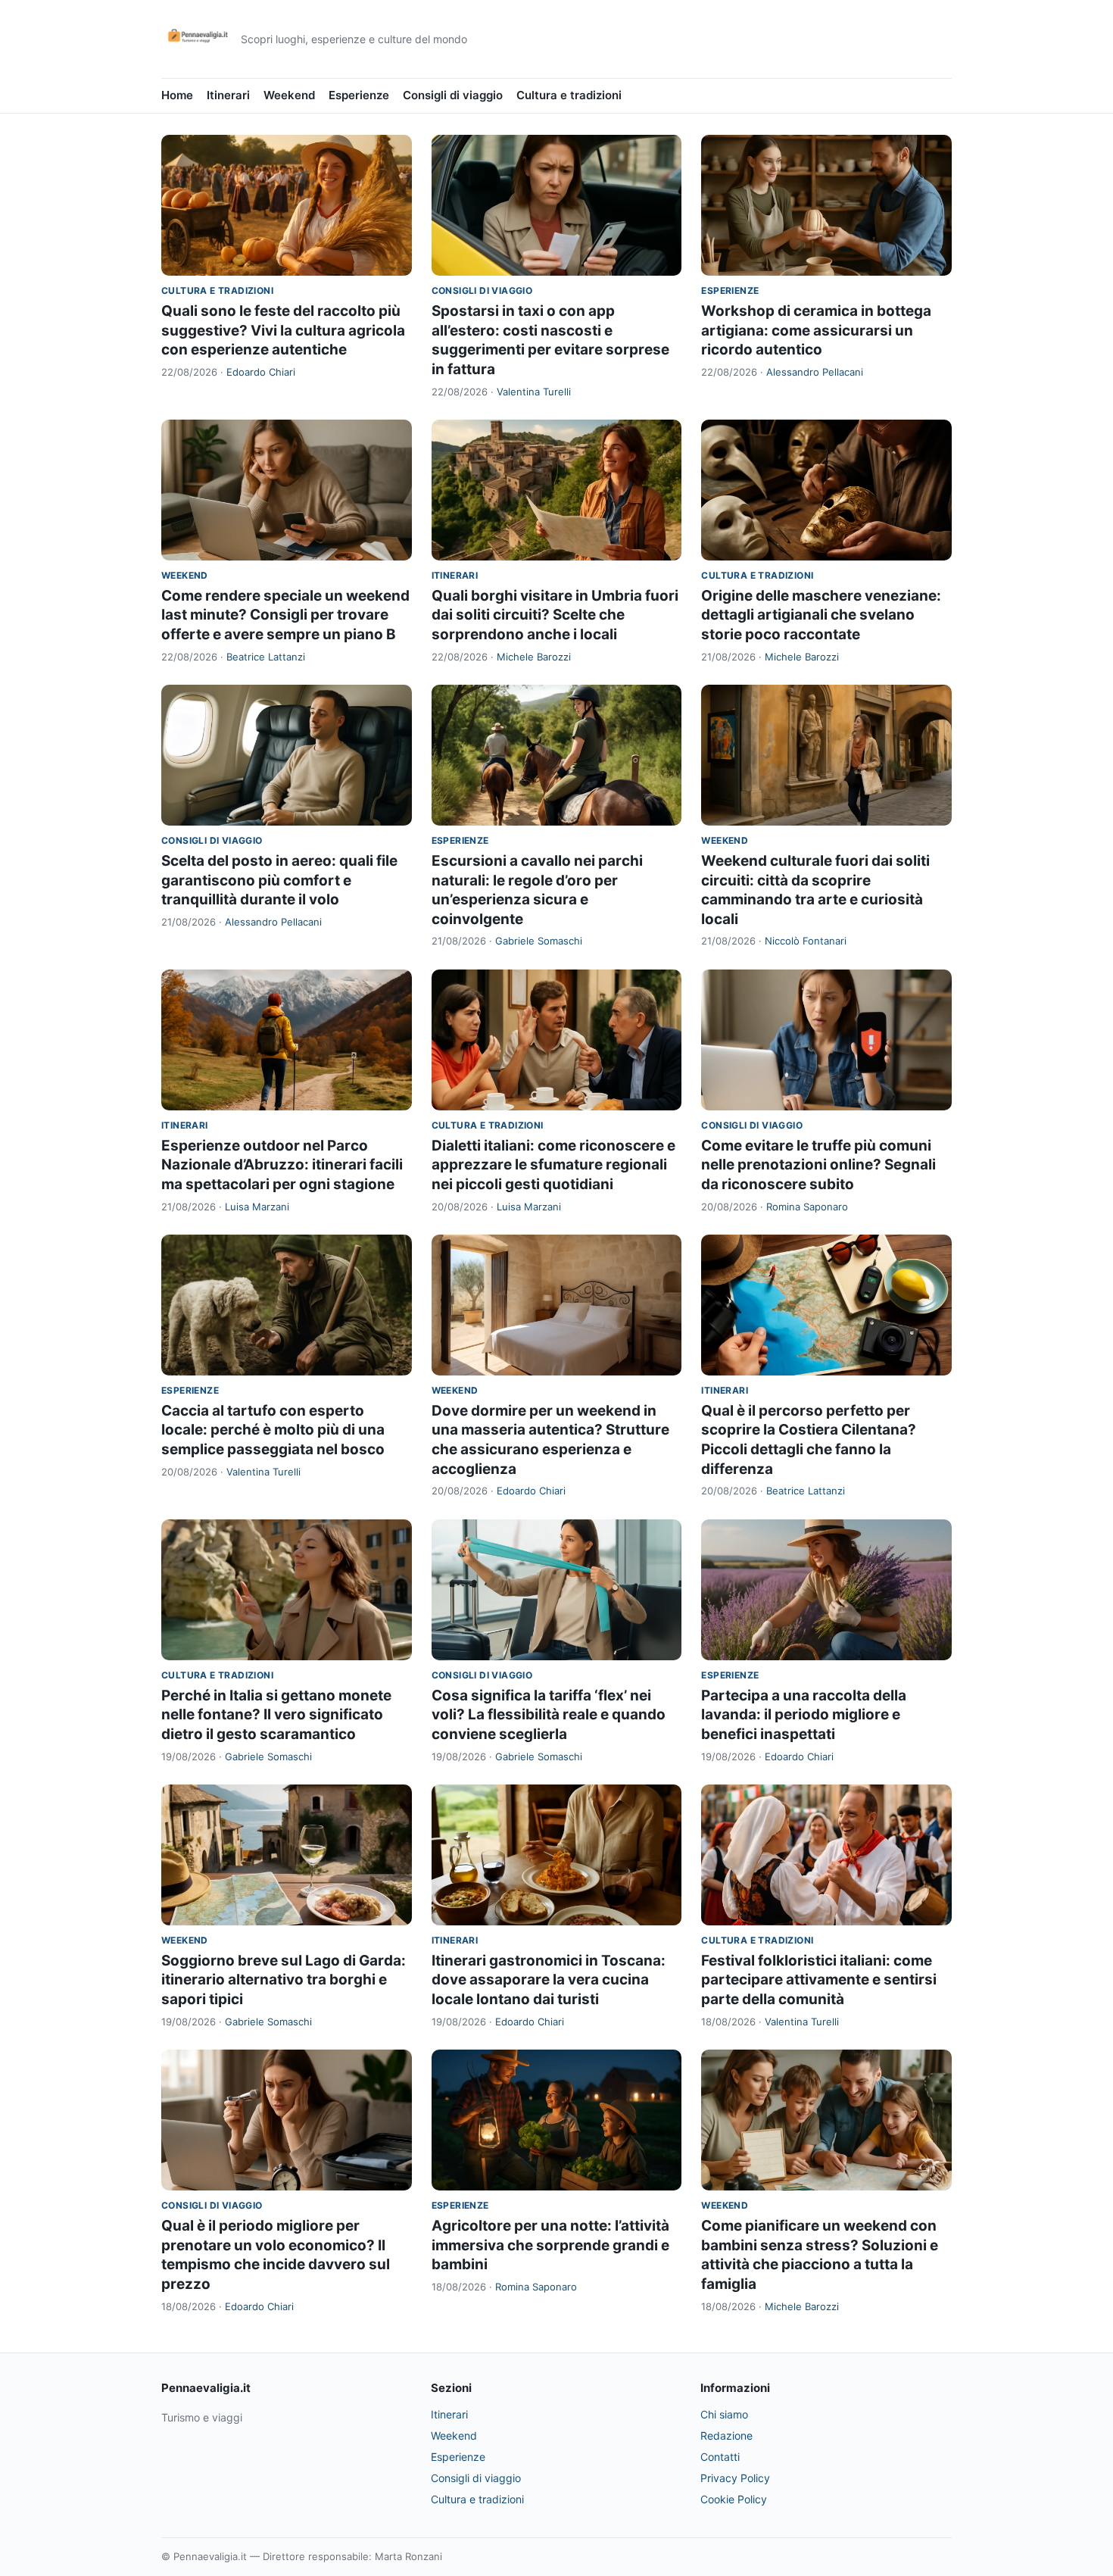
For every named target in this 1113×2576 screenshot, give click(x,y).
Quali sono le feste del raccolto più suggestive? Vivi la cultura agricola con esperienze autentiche (283, 330)
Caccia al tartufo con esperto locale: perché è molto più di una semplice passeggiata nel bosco (273, 1430)
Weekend (289, 95)
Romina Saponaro (807, 1207)
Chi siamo (724, 2414)
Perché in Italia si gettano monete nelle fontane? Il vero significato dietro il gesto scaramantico (276, 1715)
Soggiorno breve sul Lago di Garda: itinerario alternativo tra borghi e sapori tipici (284, 1980)
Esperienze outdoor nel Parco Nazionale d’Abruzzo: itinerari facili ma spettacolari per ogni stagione (282, 1165)
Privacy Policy (735, 2478)
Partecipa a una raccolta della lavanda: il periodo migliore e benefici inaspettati (804, 1715)
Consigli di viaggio (453, 95)
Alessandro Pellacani (815, 372)
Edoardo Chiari (261, 372)
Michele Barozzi (534, 657)
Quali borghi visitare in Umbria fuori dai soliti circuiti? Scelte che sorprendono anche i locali (555, 615)
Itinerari (228, 95)
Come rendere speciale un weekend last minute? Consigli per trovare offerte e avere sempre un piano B (285, 615)
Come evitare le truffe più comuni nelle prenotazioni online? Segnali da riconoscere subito (818, 1165)
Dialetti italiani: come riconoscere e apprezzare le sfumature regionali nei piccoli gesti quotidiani (553, 1165)
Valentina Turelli (534, 392)
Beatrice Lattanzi (266, 657)
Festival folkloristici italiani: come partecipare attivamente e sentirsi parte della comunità (819, 1980)
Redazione (726, 2435)
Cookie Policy (734, 2499)
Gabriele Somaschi (539, 941)
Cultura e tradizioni (569, 95)
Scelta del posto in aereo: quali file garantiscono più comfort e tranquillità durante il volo (279, 880)
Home (177, 95)
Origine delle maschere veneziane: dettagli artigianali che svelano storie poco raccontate (821, 615)
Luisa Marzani (257, 1207)
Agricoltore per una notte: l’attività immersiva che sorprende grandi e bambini (550, 2245)
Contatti (720, 2457)
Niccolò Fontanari (806, 941)
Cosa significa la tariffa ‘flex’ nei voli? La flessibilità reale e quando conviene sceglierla (549, 1715)
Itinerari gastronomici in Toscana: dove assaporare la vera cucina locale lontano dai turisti (549, 1980)
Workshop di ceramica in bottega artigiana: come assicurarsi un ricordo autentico (816, 330)
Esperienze (359, 95)
